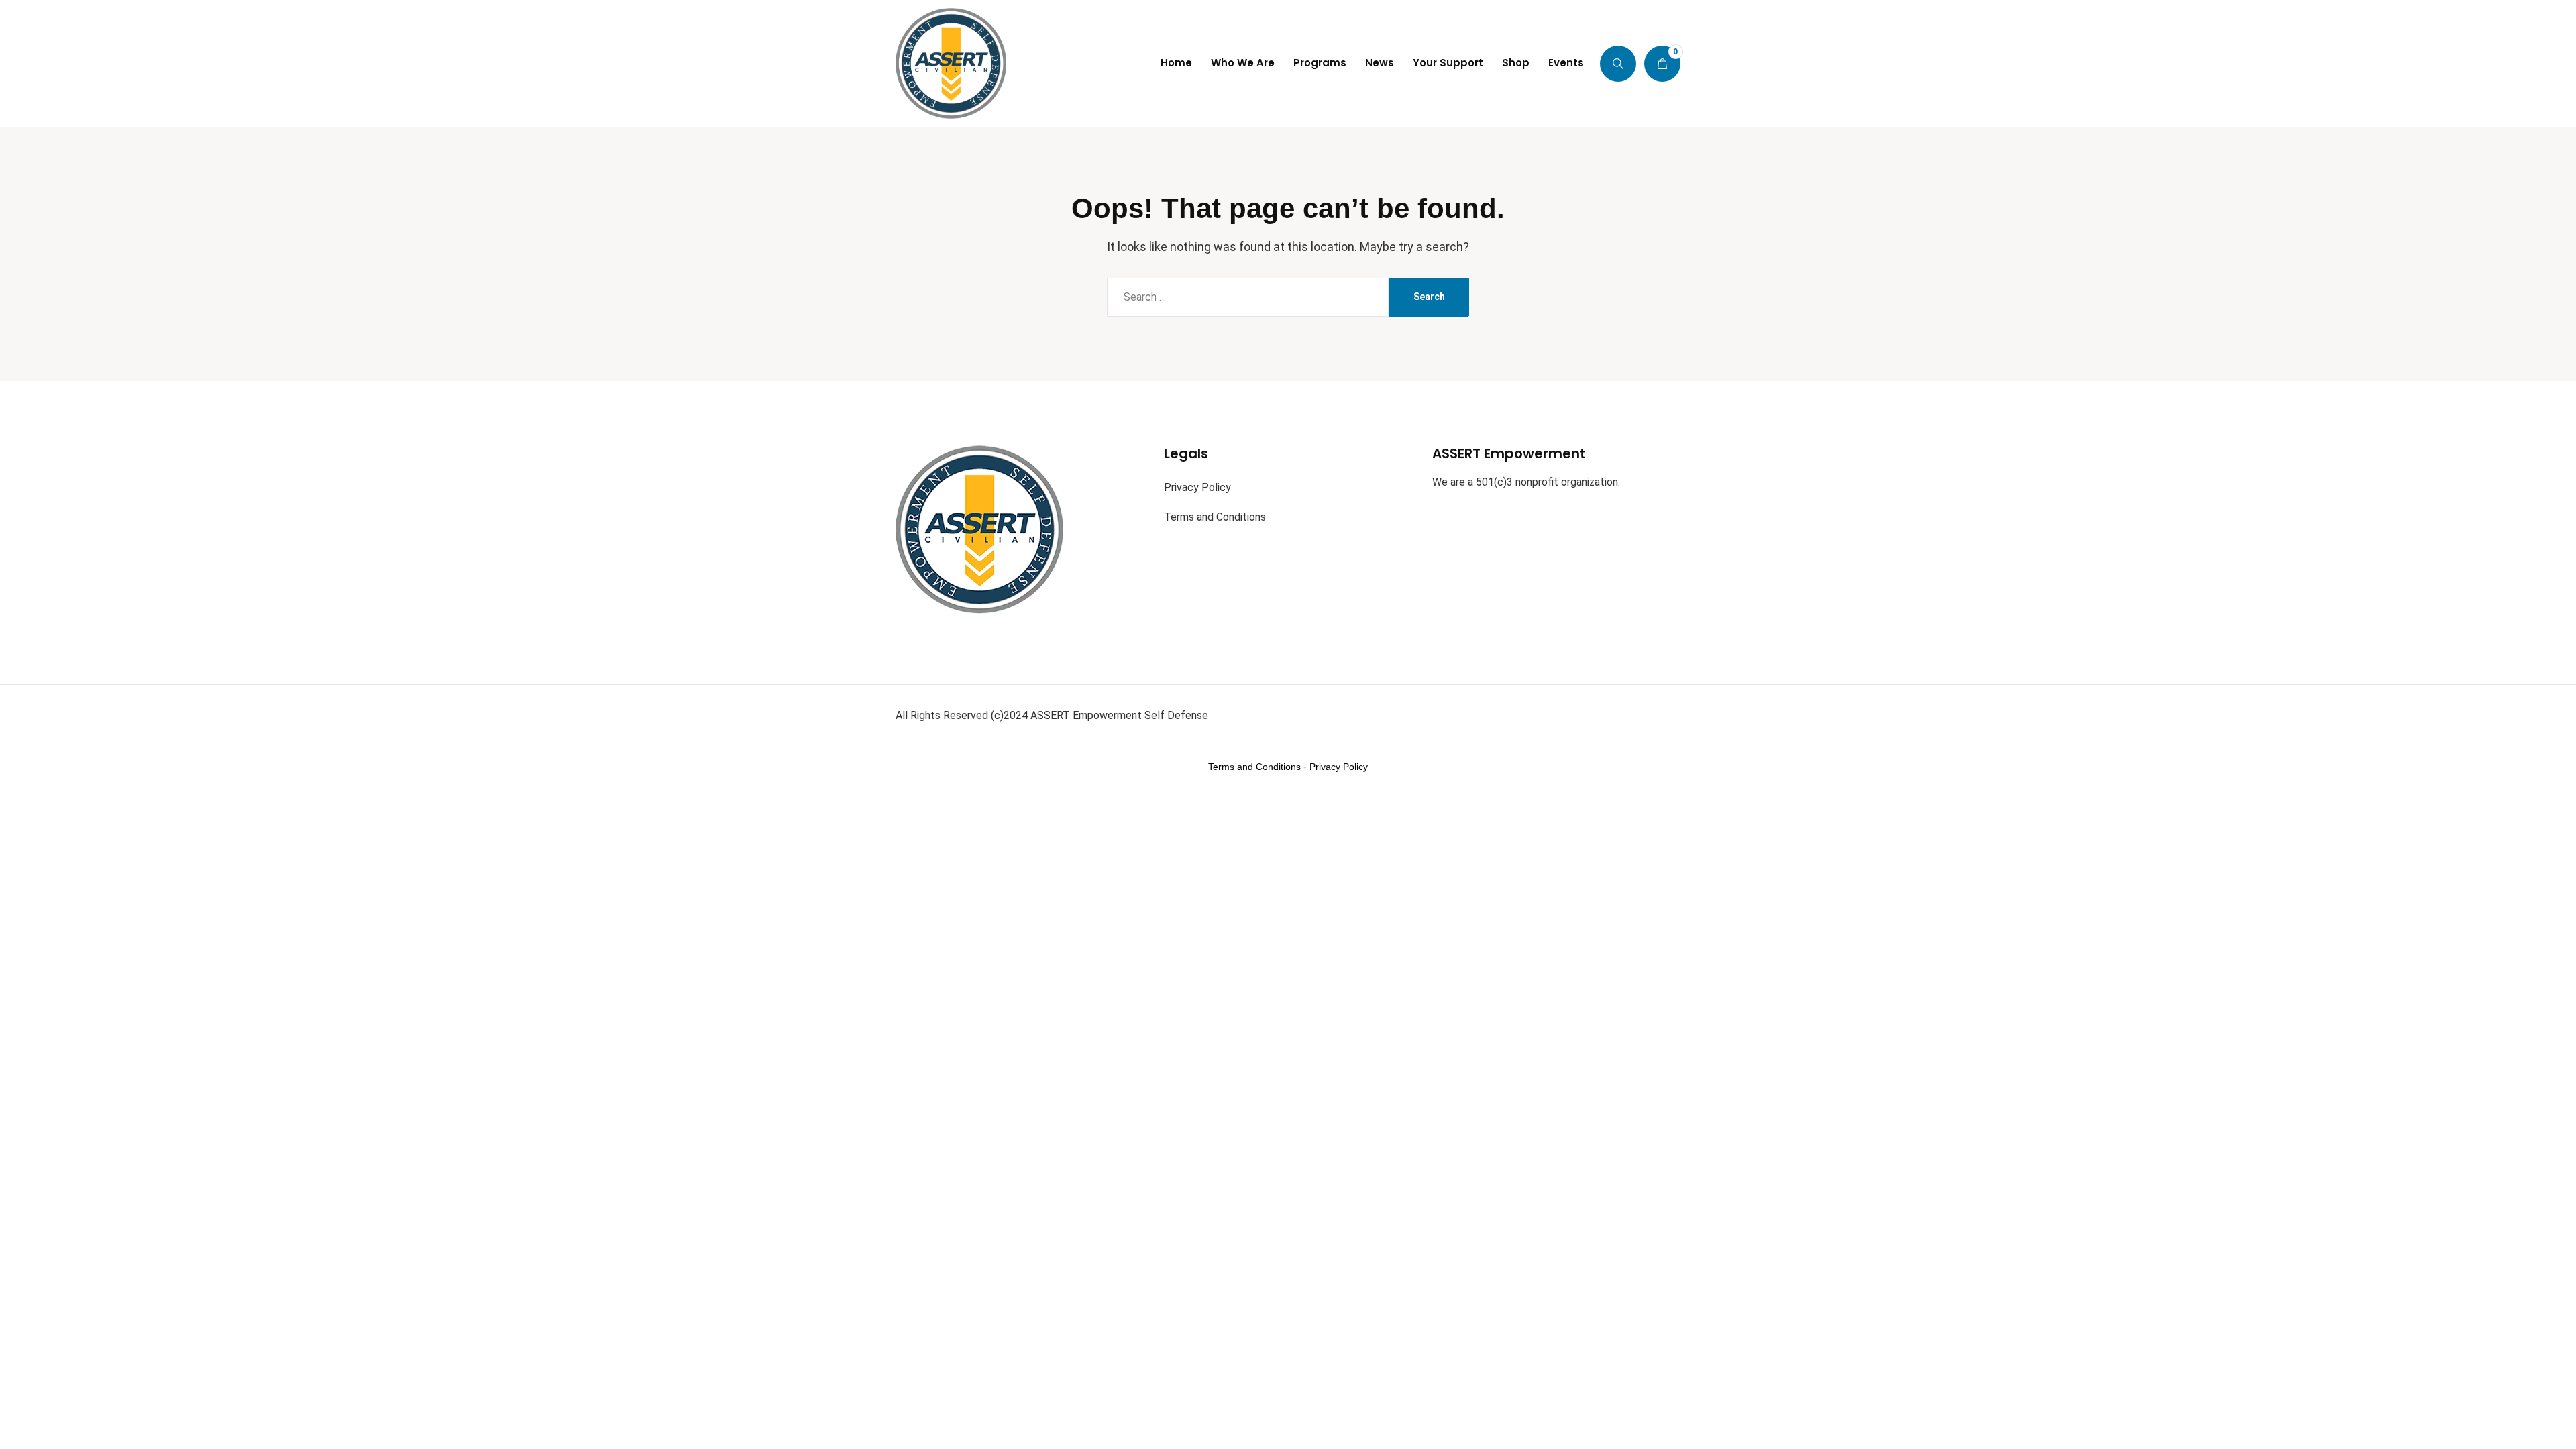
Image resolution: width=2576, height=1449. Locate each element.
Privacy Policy (1197, 487)
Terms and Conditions (1215, 517)
